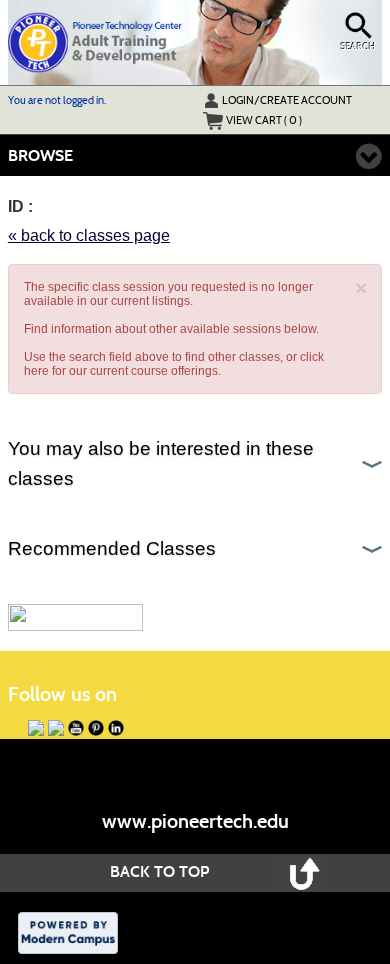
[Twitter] (56, 728)
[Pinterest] (96, 728)
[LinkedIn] (116, 728)
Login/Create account (287, 100)
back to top (159, 871)
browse (40, 155)
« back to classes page (89, 235)
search (358, 47)
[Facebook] (36, 728)
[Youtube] (76, 728)
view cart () (264, 120)
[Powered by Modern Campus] (68, 932)
